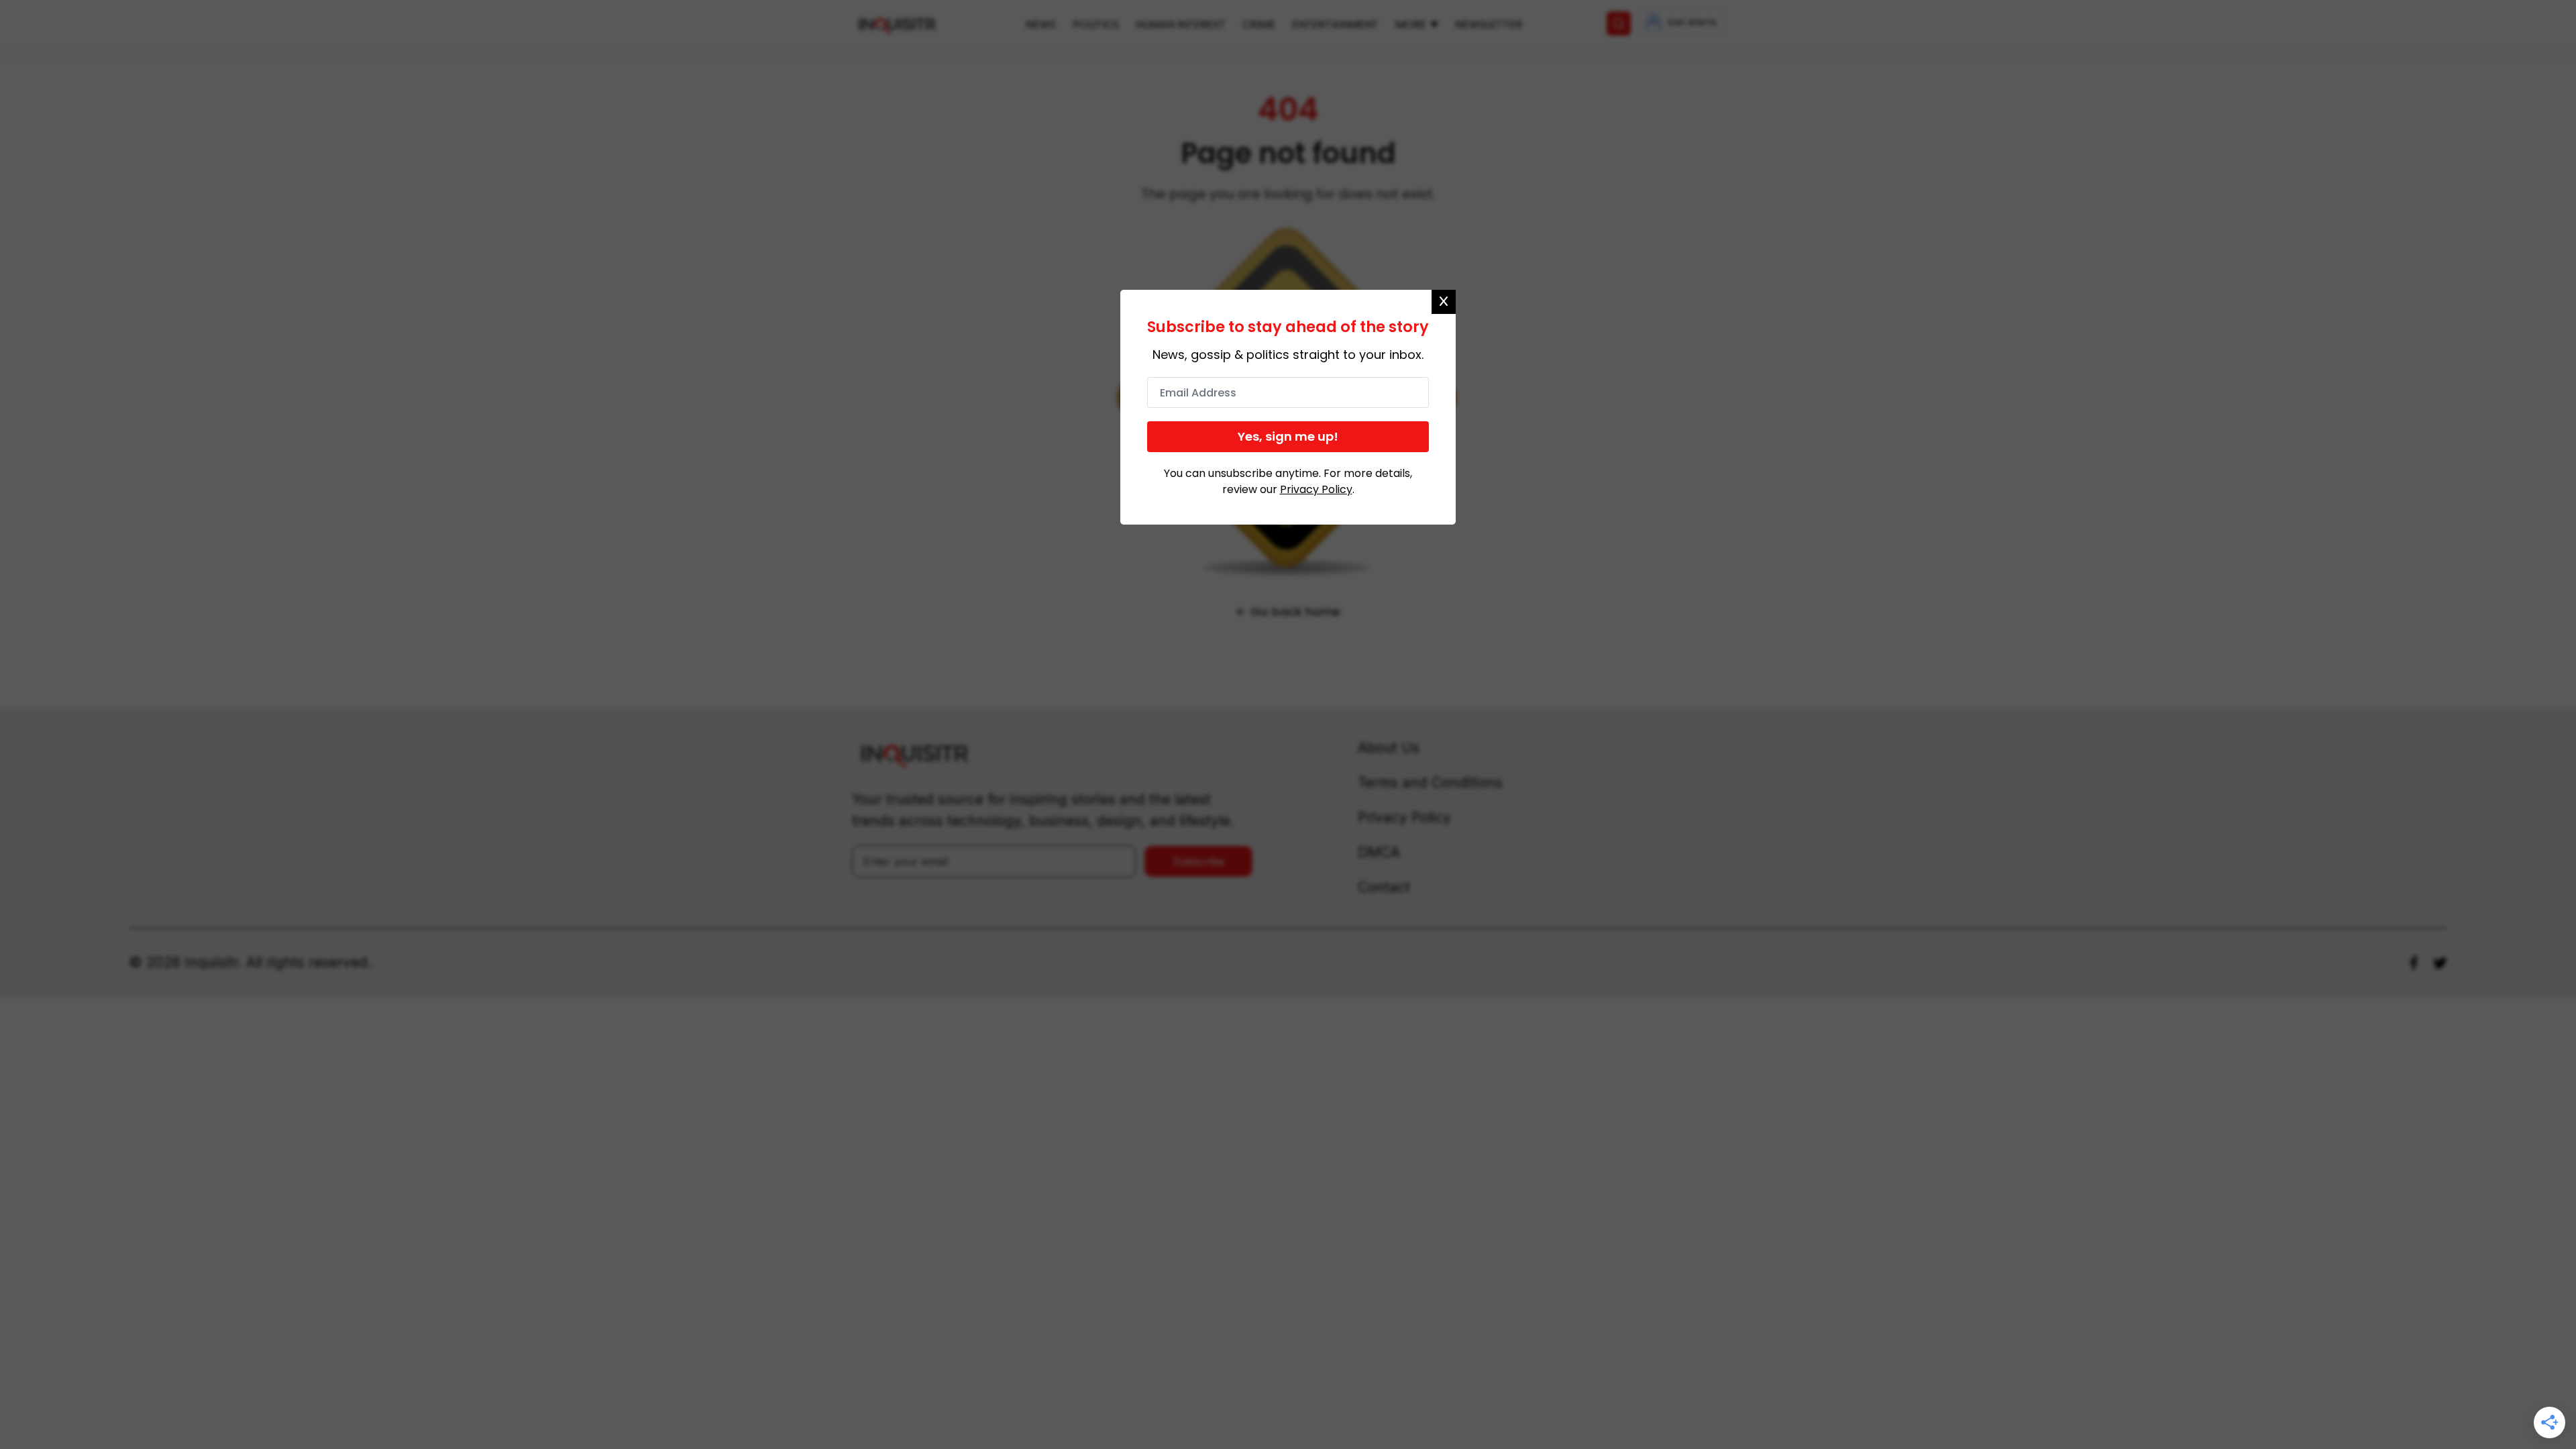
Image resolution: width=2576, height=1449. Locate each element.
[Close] (1444, 302)
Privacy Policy (1316, 489)
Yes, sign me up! (1288, 436)
